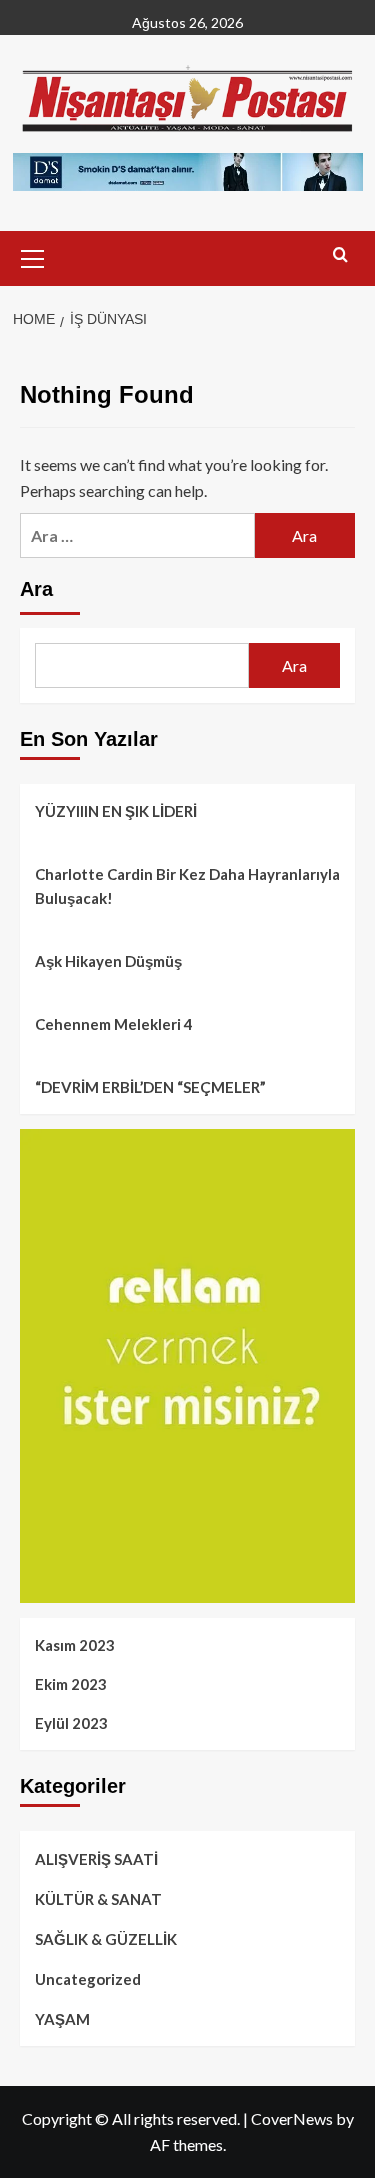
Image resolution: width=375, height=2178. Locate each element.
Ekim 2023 (71, 1684)
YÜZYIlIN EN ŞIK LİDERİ (116, 811)
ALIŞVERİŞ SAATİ (96, 1859)
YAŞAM (62, 2019)
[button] (33, 256)
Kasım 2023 (75, 1645)
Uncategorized (88, 1979)
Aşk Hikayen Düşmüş (108, 961)
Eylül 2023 (71, 1723)
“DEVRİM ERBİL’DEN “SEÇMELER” (150, 1087)
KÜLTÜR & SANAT (98, 1899)
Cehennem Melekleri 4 (114, 1024)
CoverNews (292, 2118)
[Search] (340, 255)
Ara (36, 589)
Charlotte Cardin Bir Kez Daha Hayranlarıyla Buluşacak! (187, 886)
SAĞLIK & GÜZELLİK (106, 1939)
